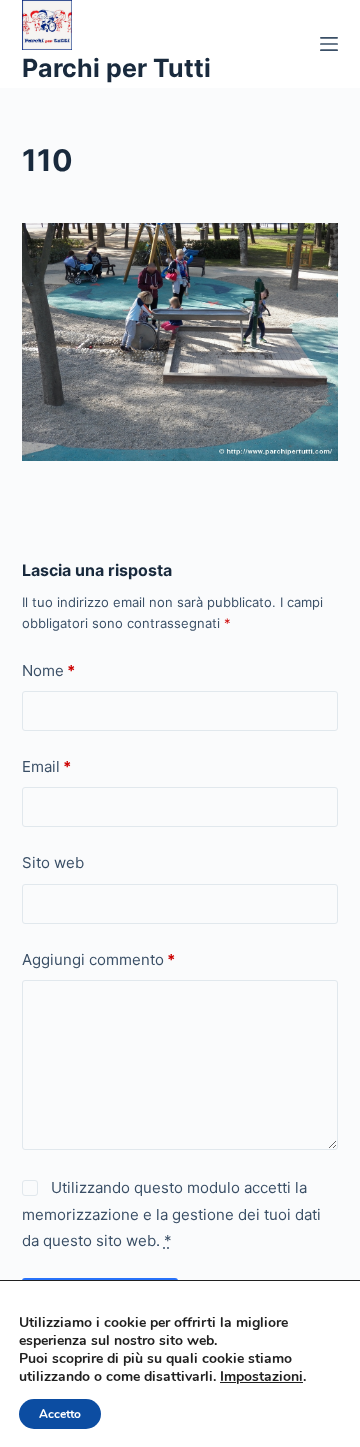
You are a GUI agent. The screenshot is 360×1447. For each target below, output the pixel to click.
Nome (48, 670)
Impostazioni (261, 1377)
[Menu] (329, 44)
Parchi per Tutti (116, 68)
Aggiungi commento (98, 959)
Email (46, 766)
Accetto (60, 1414)
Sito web (53, 862)
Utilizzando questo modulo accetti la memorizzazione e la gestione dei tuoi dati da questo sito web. (171, 1214)
